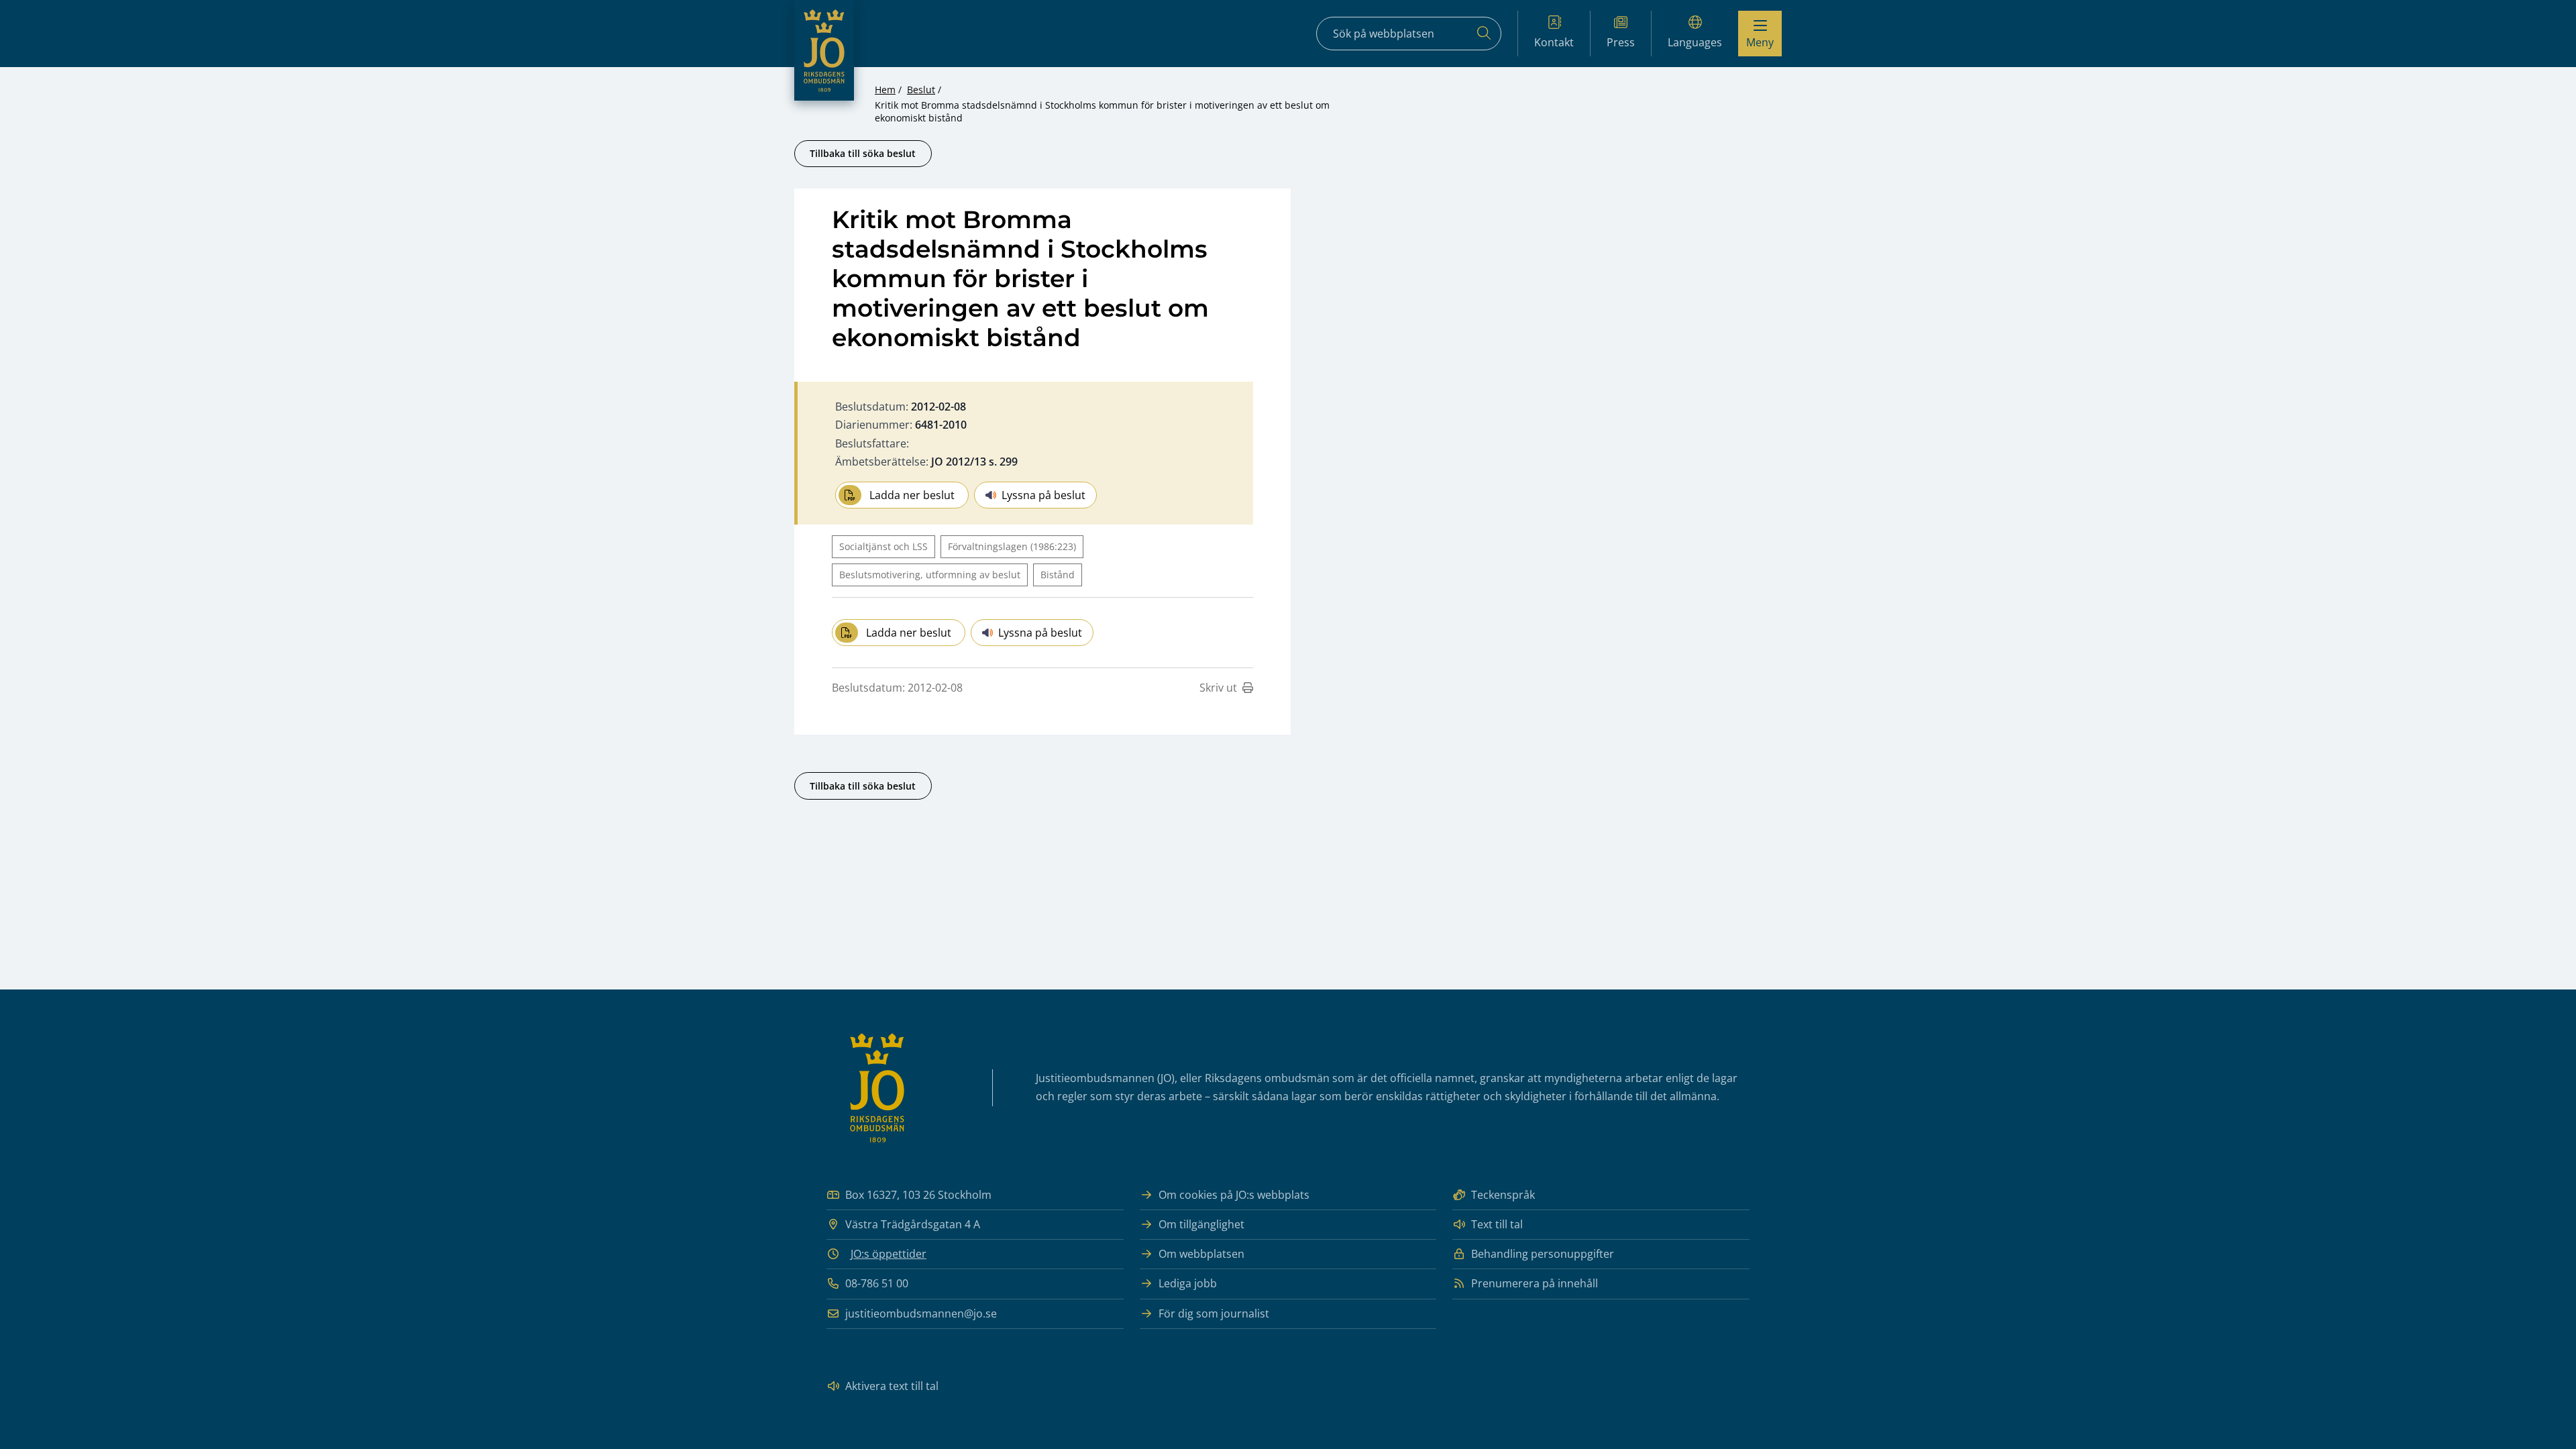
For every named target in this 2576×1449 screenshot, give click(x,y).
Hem (885, 90)
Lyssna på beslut (1043, 495)
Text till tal (1497, 1224)
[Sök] (1484, 34)
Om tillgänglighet (1201, 1224)
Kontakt (1554, 42)
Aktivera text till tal (892, 1386)
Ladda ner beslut (912, 495)
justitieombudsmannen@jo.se (921, 1313)
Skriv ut (1218, 688)
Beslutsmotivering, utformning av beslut (930, 575)
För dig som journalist (1214, 1313)
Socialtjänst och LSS (883, 546)
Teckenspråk (1503, 1195)
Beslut (921, 90)
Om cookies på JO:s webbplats (1234, 1195)
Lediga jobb (1188, 1283)
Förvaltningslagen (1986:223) (1012, 546)
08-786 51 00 (877, 1283)
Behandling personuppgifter (1543, 1254)
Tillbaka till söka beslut (863, 153)
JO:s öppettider (889, 1254)
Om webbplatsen (1201, 1254)
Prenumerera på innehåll (1535, 1283)
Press (1621, 42)
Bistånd (1058, 575)
